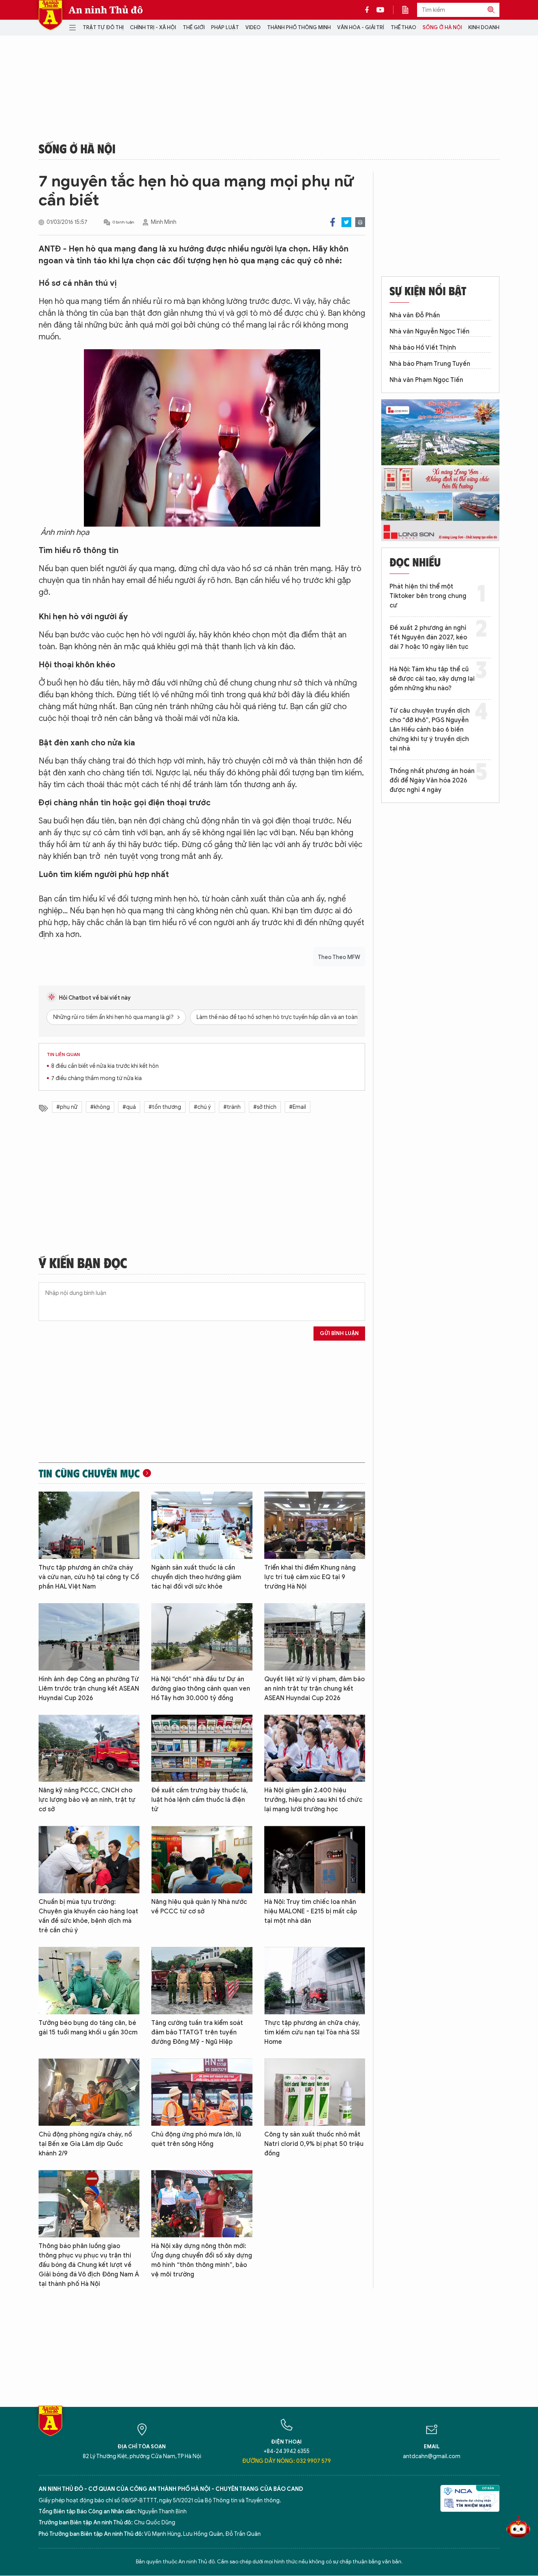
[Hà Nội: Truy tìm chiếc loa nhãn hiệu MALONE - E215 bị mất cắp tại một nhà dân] (315, 1860)
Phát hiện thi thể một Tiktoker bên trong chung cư (428, 596)
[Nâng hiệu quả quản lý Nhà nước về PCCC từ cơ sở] (202, 1860)
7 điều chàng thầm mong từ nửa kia (96, 1078)
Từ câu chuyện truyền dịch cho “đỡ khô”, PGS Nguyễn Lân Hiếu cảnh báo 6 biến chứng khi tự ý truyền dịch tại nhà (430, 730)
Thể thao (403, 27)
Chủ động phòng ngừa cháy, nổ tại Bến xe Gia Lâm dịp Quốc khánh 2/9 (85, 2144)
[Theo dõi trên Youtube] (380, 10)
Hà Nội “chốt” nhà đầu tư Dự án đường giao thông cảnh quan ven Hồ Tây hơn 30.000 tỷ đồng (201, 1689)
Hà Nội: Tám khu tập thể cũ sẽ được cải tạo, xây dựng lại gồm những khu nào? (432, 679)
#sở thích (265, 1107)
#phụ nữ (67, 1107)
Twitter (346, 222)
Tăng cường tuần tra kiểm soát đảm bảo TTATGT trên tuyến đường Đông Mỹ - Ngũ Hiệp (197, 2032)
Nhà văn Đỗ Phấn (415, 315)
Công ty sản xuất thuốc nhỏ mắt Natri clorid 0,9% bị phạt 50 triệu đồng (314, 2144)
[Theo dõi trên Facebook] (369, 10)
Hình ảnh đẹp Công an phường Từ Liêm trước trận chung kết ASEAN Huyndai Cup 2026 (89, 1689)
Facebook (333, 222)
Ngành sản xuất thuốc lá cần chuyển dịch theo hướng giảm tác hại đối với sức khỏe (196, 1577)
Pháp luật (225, 27)
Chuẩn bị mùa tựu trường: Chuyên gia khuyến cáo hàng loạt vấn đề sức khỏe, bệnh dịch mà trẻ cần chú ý (88, 1916)
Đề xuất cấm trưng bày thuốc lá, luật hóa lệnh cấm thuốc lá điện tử (199, 1800)
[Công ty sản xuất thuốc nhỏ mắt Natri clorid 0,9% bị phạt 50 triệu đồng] (315, 2092)
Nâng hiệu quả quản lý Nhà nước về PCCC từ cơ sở (199, 1907)
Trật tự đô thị (103, 27)
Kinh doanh (484, 27)
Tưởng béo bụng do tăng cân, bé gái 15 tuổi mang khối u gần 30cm (88, 2028)
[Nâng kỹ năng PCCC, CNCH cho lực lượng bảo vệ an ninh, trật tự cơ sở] (89, 1748)
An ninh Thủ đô (106, 10)
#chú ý (202, 1107)
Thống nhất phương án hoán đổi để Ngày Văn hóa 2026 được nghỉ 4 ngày (432, 780)
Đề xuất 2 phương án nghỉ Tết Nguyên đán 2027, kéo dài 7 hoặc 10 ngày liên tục (429, 637)
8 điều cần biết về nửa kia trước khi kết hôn (105, 1066)
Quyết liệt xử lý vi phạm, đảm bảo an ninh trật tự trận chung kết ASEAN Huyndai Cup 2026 (314, 1689)
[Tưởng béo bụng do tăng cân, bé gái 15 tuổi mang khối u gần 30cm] (89, 1981)
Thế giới (194, 27)
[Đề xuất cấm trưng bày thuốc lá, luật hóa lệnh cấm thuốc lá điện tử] (202, 1748)
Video (253, 27)
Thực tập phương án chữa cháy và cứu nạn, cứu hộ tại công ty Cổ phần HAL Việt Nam (89, 1577)
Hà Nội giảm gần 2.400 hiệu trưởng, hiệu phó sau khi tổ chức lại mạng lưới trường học (313, 1800)
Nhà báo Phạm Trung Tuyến (430, 364)
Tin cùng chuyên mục (89, 1473)
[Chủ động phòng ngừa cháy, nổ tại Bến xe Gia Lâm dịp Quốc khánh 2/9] (89, 2092)
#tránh (232, 1107)
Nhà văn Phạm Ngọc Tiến (426, 380)
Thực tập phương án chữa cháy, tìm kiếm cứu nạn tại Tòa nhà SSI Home (312, 2032)
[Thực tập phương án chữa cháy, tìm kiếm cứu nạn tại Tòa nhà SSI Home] (315, 1981)
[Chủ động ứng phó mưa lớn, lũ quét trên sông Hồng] (202, 2092)
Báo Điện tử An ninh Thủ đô (50, 15)
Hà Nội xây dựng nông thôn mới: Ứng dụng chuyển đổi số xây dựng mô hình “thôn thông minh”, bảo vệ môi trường (202, 2260)
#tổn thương (165, 1107)
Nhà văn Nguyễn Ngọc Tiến (429, 332)
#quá (129, 1107)
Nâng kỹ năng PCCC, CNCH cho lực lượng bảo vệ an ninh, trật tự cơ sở (87, 1800)
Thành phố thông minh (299, 27)
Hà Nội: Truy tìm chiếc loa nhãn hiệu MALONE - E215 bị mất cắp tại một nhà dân (311, 1911)
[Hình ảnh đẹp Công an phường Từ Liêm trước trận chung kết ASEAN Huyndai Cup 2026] (89, 1637)
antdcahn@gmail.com (432, 2456)
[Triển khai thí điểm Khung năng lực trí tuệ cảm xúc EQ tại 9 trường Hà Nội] (315, 1525)
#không (100, 1107)
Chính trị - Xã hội (153, 27)
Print (360, 222)
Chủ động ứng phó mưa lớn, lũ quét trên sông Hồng (196, 2139)
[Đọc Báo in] (409, 10)
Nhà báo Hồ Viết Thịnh (423, 348)
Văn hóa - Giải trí (361, 27)
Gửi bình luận (339, 1333)
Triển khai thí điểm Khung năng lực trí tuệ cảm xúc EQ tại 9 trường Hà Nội (310, 1577)
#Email (298, 1107)
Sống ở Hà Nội (442, 27)
